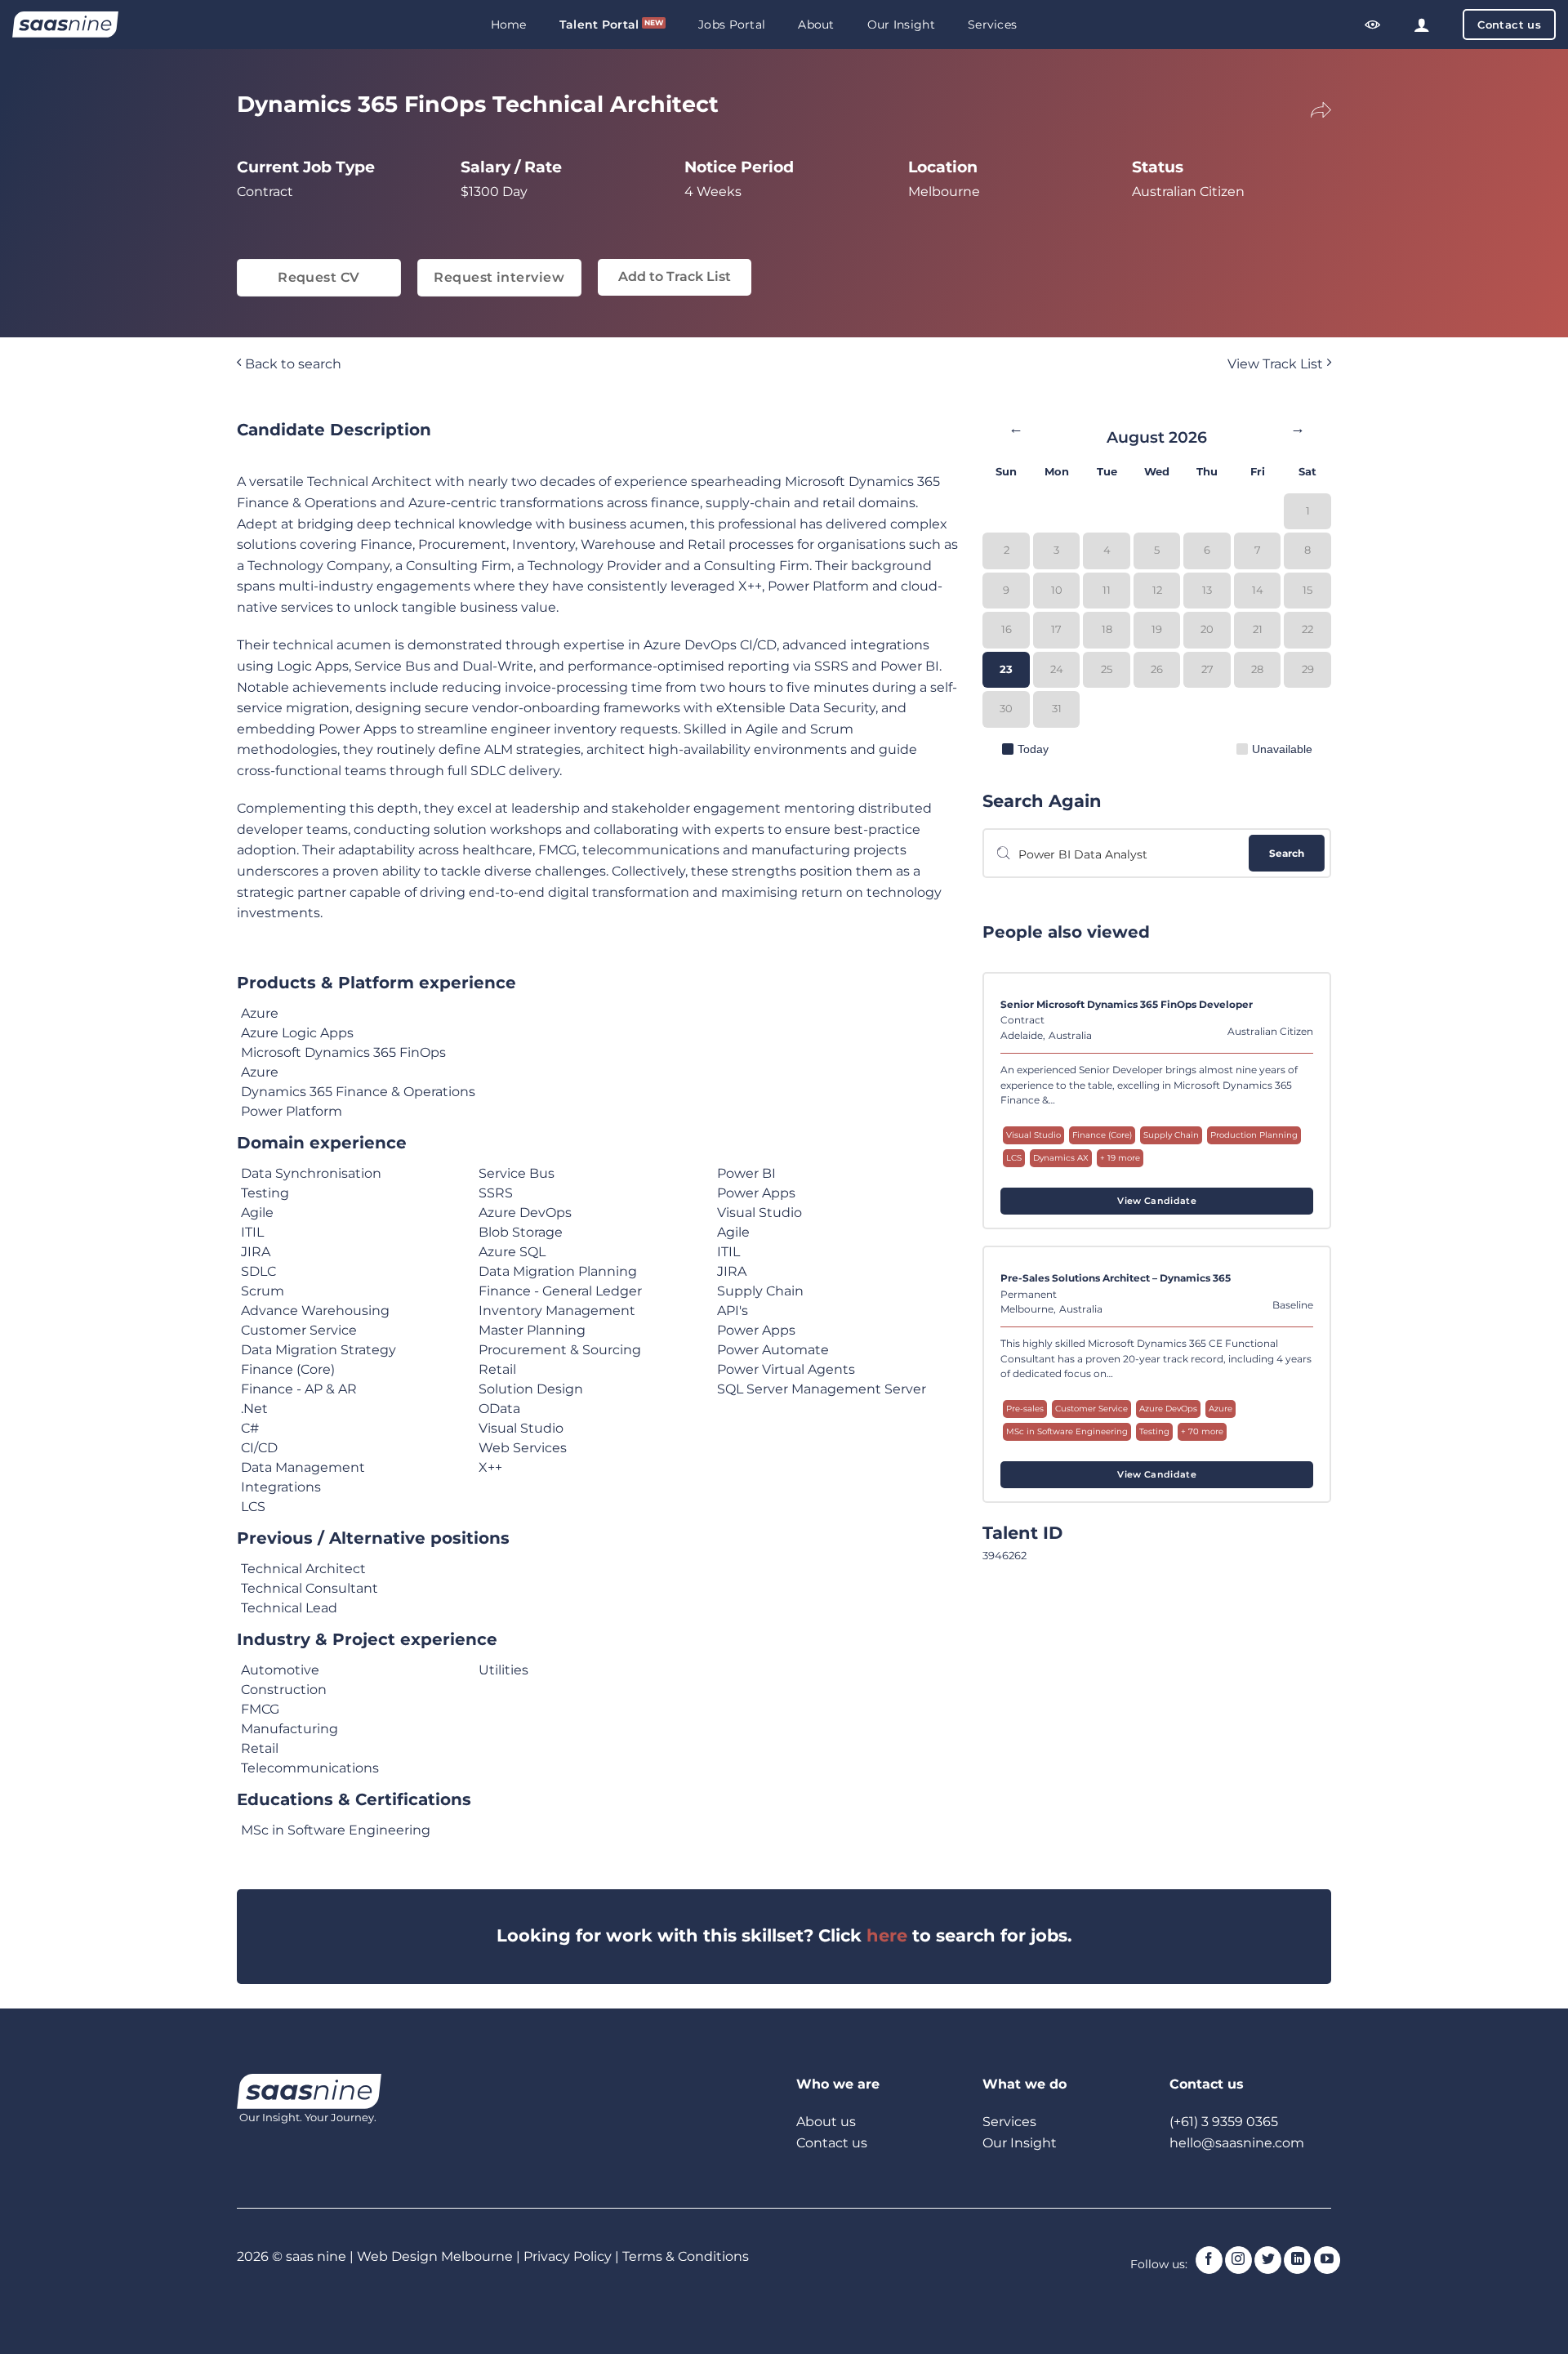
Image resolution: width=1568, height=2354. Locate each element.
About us (826, 2122)
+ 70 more (1202, 1431)
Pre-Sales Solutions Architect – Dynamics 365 (1116, 1278)
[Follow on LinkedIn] (1297, 2260)
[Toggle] (1310, 107)
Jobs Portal (732, 25)
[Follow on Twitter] (1268, 2260)
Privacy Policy (568, 2256)
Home (509, 25)
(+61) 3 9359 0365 (1224, 2122)
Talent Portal (599, 25)
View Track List (1277, 364)
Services (992, 25)
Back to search (292, 364)
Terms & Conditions (686, 2256)
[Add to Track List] (1298, 1010)
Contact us (832, 2143)
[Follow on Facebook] (1209, 2260)
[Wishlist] (1373, 25)
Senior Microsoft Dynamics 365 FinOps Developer (1127, 1005)
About (816, 25)
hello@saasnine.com (1237, 2143)
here (887, 1935)
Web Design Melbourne (437, 2256)
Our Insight (901, 25)
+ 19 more (1120, 1158)
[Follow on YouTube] (1327, 2260)
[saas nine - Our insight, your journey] (65, 25)
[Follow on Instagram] (1238, 2260)
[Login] (1422, 25)
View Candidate (1157, 1201)
